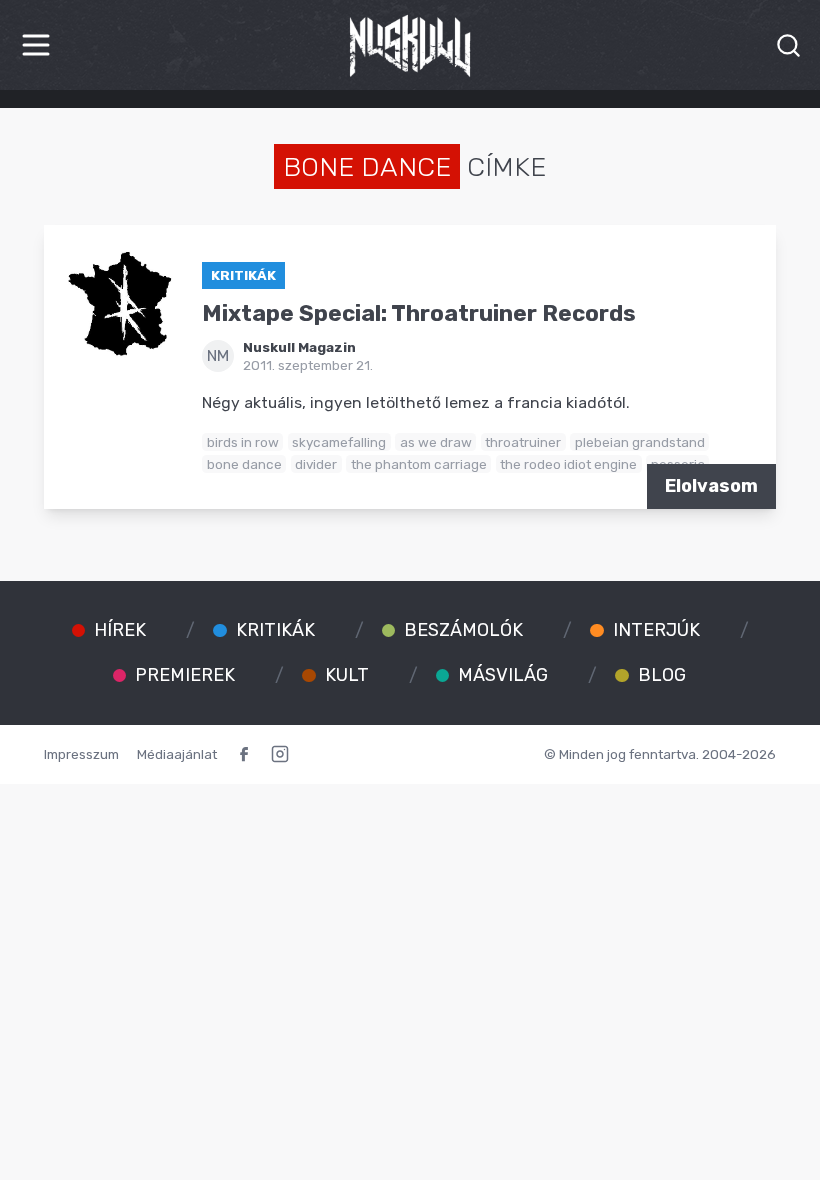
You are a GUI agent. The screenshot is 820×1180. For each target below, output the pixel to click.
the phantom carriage (419, 464)
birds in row (243, 442)
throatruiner (523, 442)
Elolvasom (711, 486)
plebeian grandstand (640, 442)
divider (316, 464)
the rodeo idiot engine (568, 464)
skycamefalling (339, 442)
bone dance (244, 464)
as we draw (436, 442)
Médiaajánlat (177, 754)
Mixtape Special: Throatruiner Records (419, 313)
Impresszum (81, 754)
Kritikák (243, 275)
